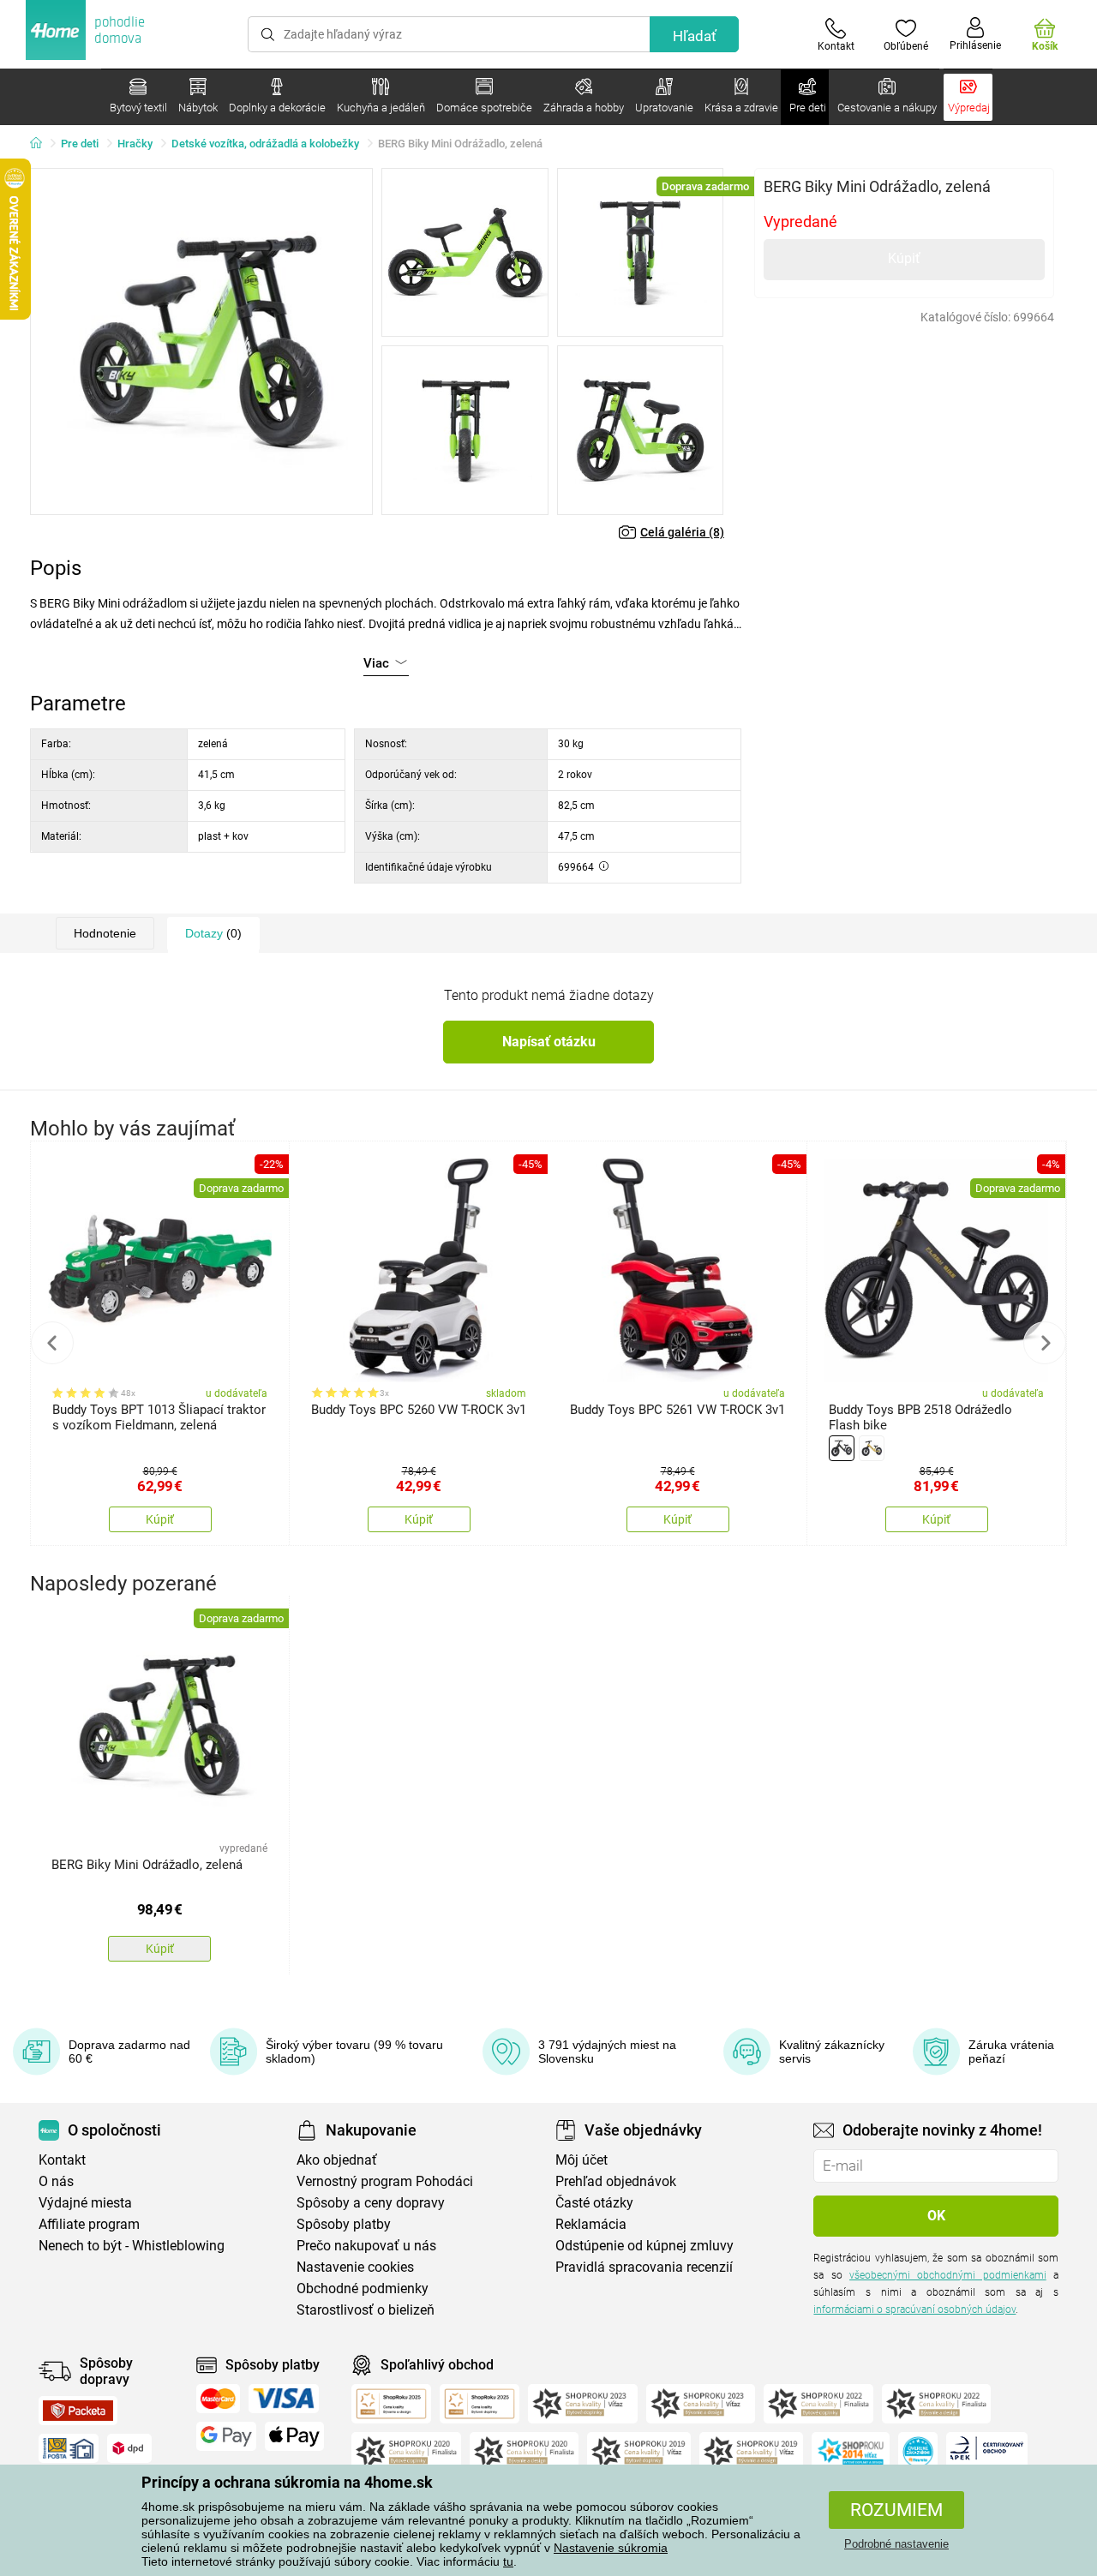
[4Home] (42, 144)
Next (1045, 1343)
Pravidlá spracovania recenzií (644, 2267)
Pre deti (80, 144)
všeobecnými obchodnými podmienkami (948, 2275)
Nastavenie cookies (355, 2267)
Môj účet (581, 2160)
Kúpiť (904, 258)
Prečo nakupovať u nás (366, 2246)
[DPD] (129, 2448)
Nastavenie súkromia (611, 2548)
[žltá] (872, 1448)
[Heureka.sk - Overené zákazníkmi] (918, 2452)
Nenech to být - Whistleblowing (132, 2246)
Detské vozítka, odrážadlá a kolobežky (265, 144)
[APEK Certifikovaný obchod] (987, 2452)
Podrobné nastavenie (896, 2544)
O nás (56, 2181)
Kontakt (62, 2160)
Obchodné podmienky (363, 2288)
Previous (52, 1343)
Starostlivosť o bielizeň (366, 2310)
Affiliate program (89, 2224)
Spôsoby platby (344, 2224)
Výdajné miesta (85, 2203)
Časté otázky (594, 2203)
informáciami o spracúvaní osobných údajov (914, 2309)
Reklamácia (591, 2224)
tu (508, 2561)
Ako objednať (337, 2160)
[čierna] (842, 1448)
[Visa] (284, 2399)
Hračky (135, 144)
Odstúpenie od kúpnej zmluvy (644, 2246)
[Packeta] (78, 2411)
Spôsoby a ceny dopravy (371, 2203)
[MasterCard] (218, 2399)
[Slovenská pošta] (69, 2448)
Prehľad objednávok (616, 2181)
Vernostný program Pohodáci (385, 2181)
